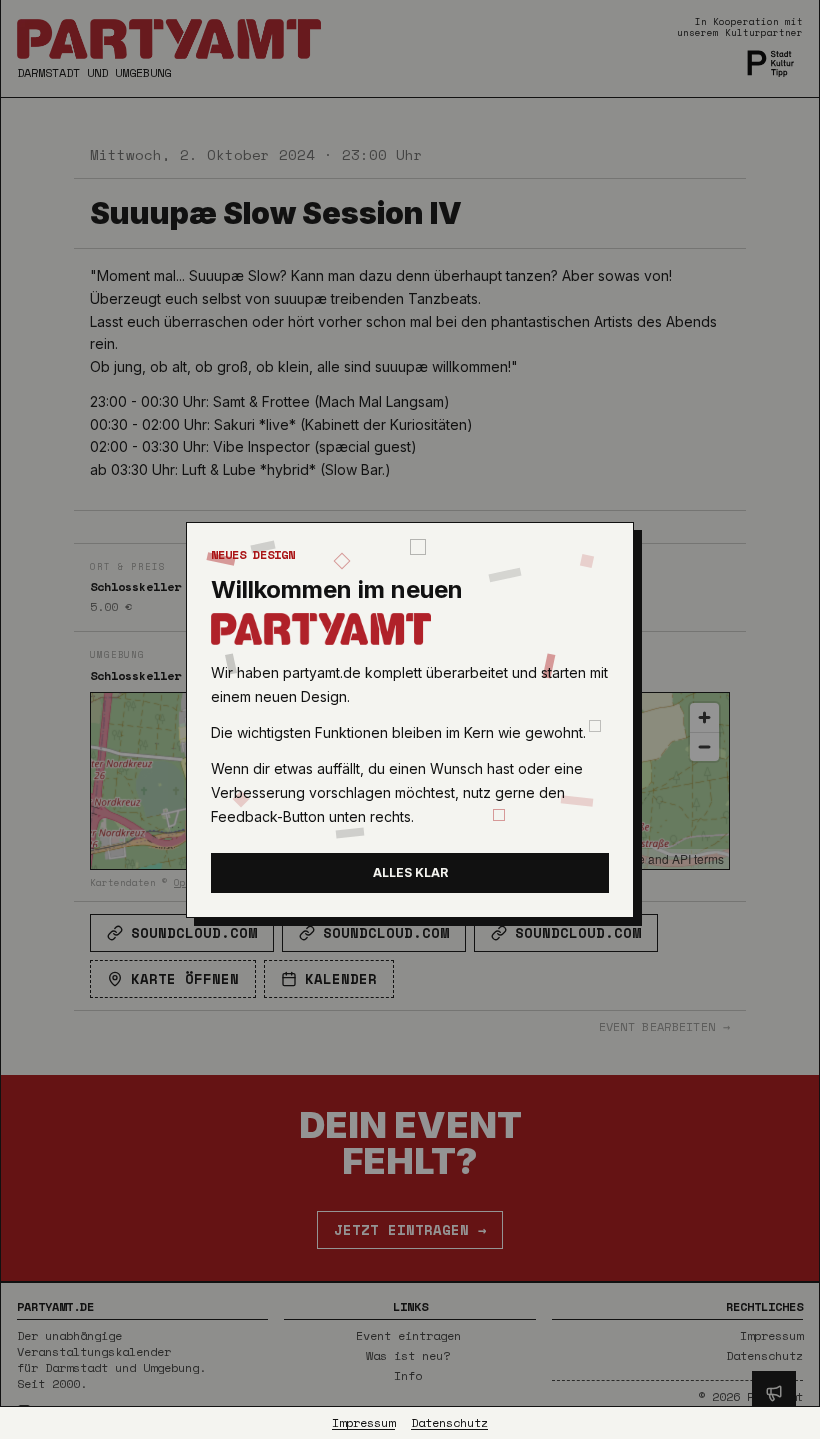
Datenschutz (449, 1423)
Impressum (363, 1423)
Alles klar (410, 872)
